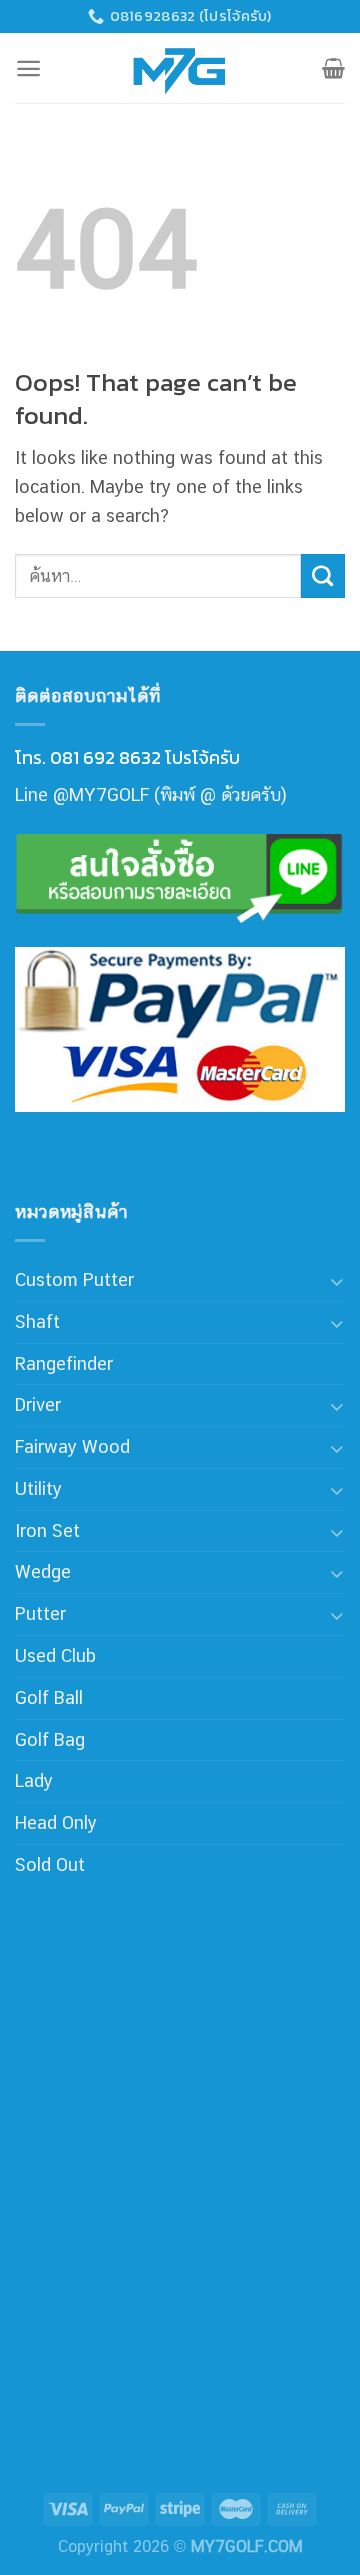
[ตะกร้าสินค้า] (333, 68)
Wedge (43, 1571)
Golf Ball (49, 1697)
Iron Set (47, 1530)
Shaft (37, 1321)
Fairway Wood (72, 1446)
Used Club (55, 1655)
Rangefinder (64, 1363)
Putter (40, 1613)
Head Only (56, 1822)
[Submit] (323, 576)
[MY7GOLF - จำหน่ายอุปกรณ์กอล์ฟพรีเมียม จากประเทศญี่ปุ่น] (180, 68)
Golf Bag (50, 1739)
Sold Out (50, 1864)
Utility (38, 1488)
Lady (34, 1780)
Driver (38, 1404)
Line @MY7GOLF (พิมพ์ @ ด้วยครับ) (151, 794)
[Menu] (28, 68)
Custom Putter (74, 1279)
